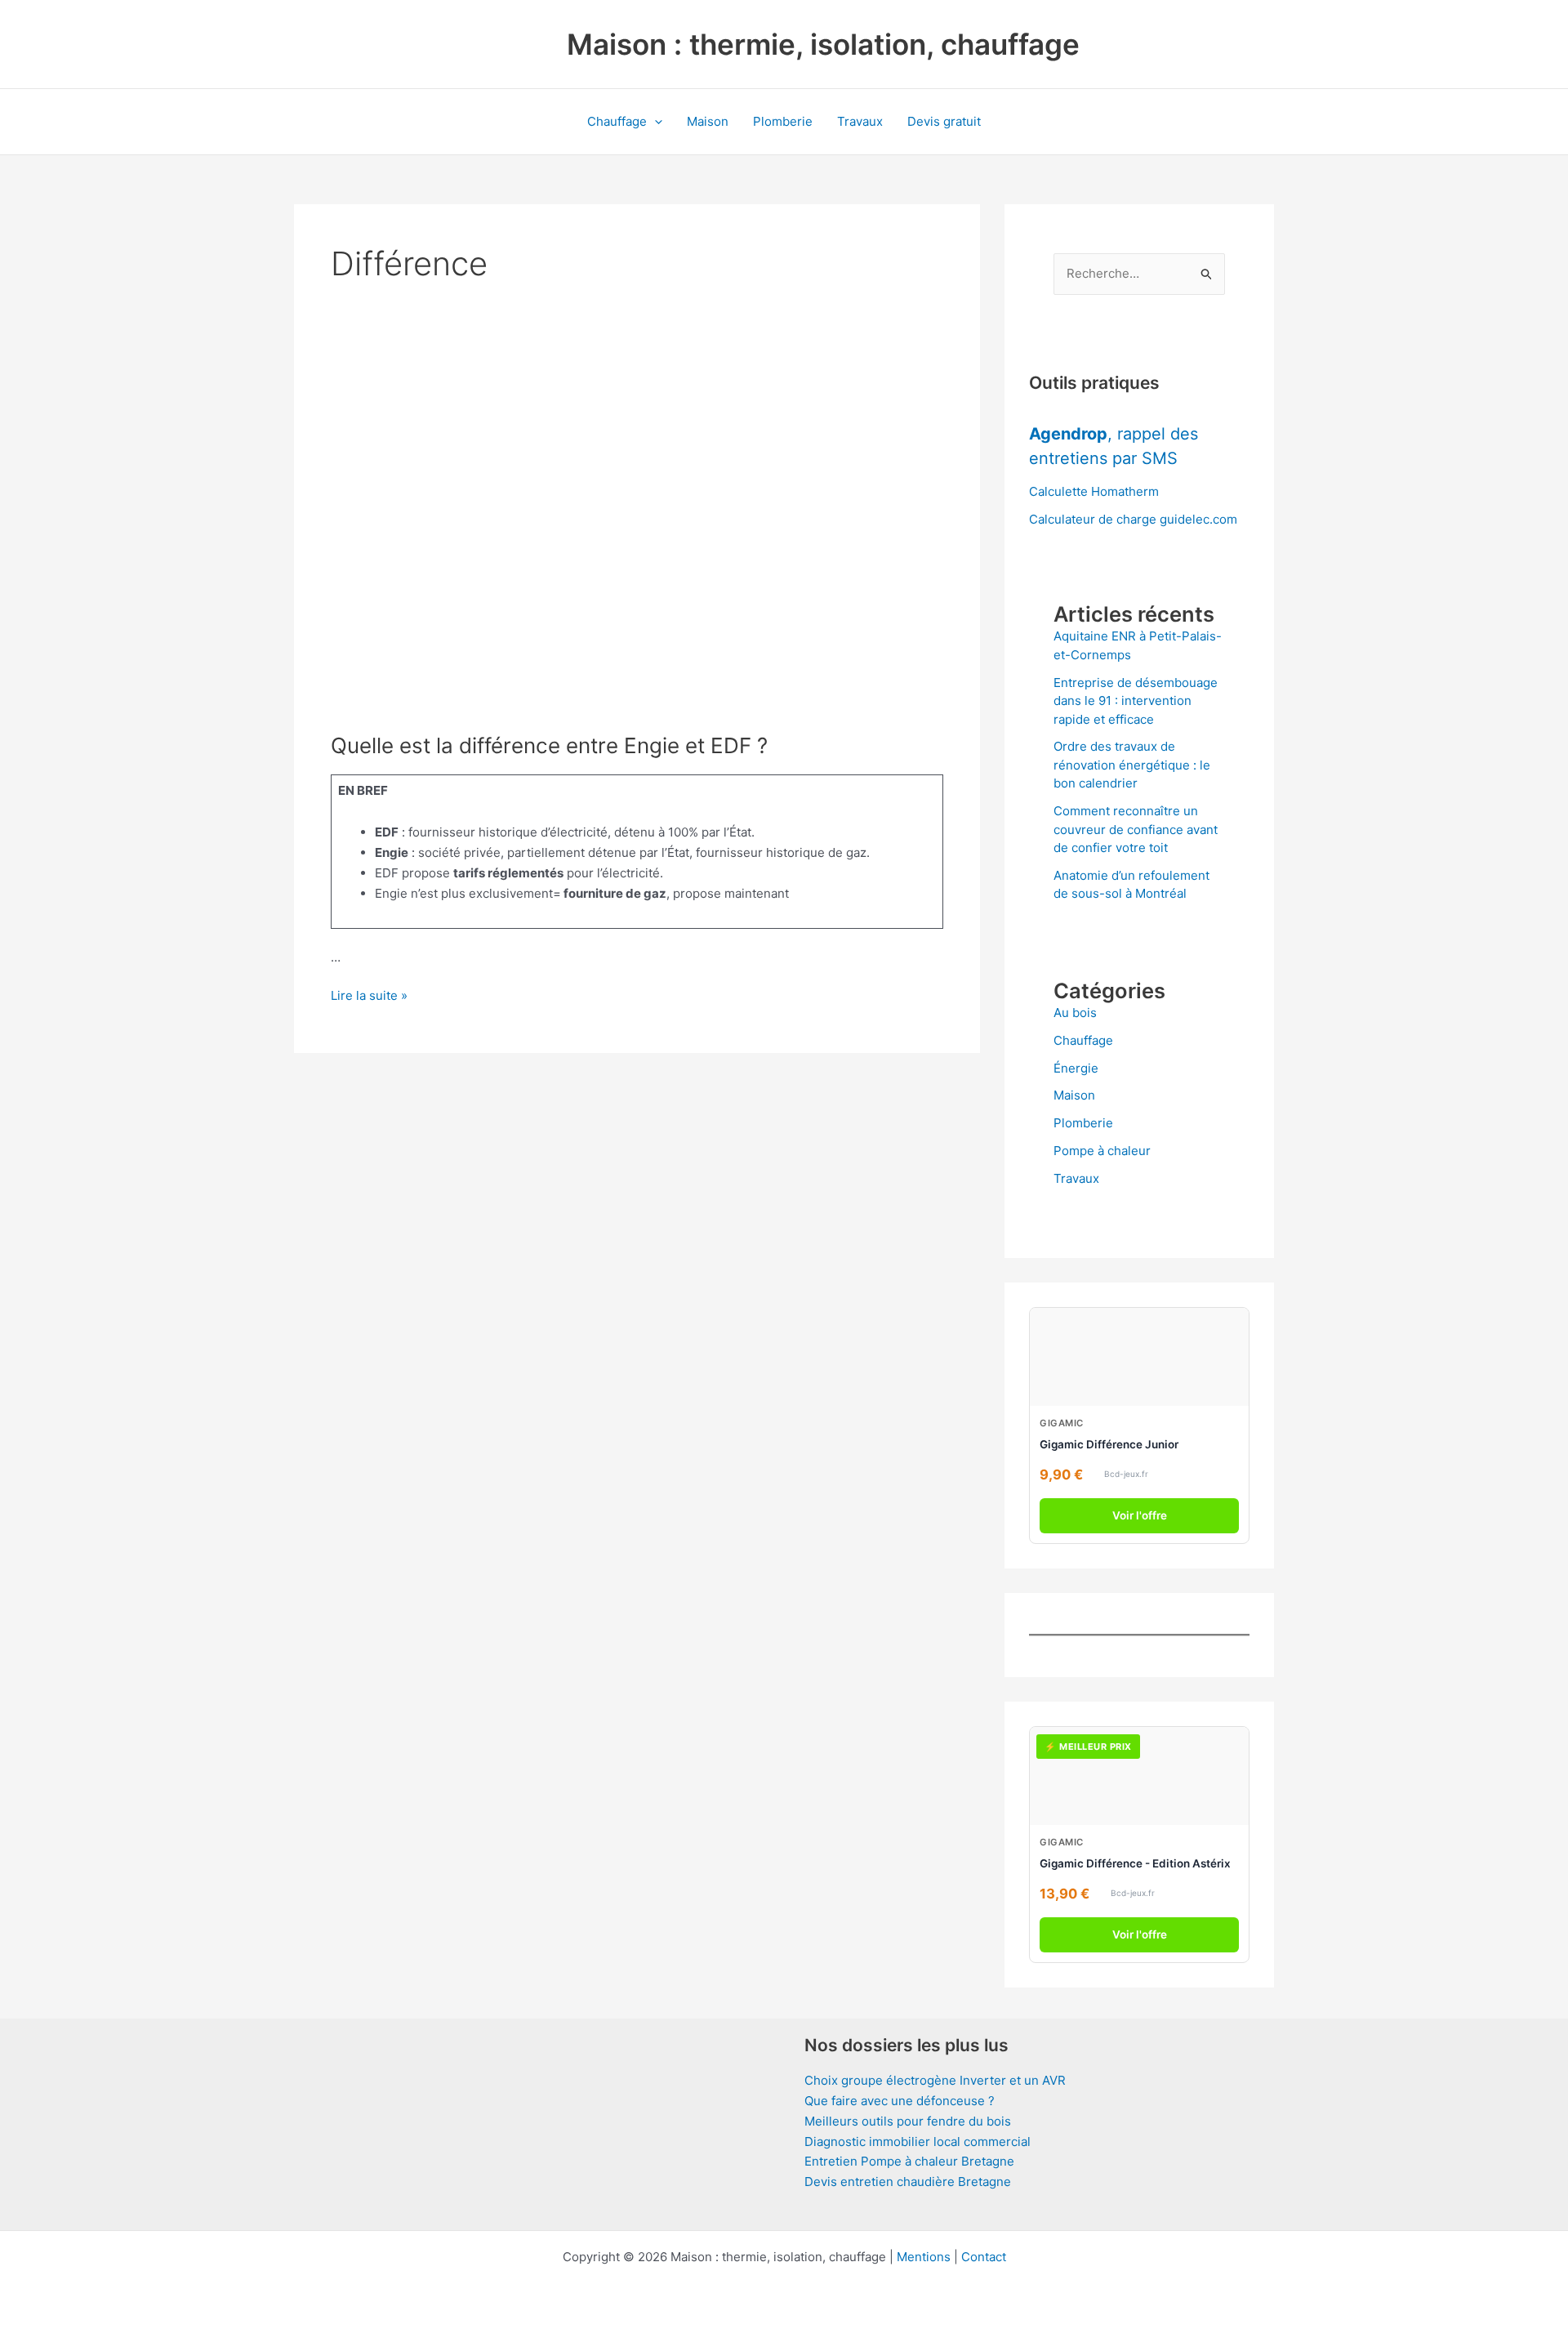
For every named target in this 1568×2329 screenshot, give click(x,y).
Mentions (924, 2257)
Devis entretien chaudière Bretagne (908, 2182)
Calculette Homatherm (1094, 491)
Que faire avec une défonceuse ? (900, 2101)
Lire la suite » (369, 997)
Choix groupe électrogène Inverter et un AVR (935, 2080)
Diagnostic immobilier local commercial (918, 2142)
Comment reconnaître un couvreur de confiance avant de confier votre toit (1136, 829)
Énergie (1076, 1068)
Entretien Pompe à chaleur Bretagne (909, 2161)
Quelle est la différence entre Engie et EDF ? (549, 745)
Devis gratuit (944, 121)
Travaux (860, 121)
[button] (655, 122)
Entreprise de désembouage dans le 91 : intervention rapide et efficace (1136, 701)
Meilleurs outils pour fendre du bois (908, 2121)
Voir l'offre (1140, 1515)
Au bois (1075, 1013)
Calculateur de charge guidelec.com (1133, 519)
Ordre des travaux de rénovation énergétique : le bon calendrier (1132, 765)
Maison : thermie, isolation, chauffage (823, 44)
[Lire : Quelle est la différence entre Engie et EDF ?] (637, 537)
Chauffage (617, 121)
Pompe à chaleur (1102, 1151)
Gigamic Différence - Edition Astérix (1135, 1863)
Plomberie (783, 121)
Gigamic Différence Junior (1109, 1444)
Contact (984, 2257)
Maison (708, 121)
